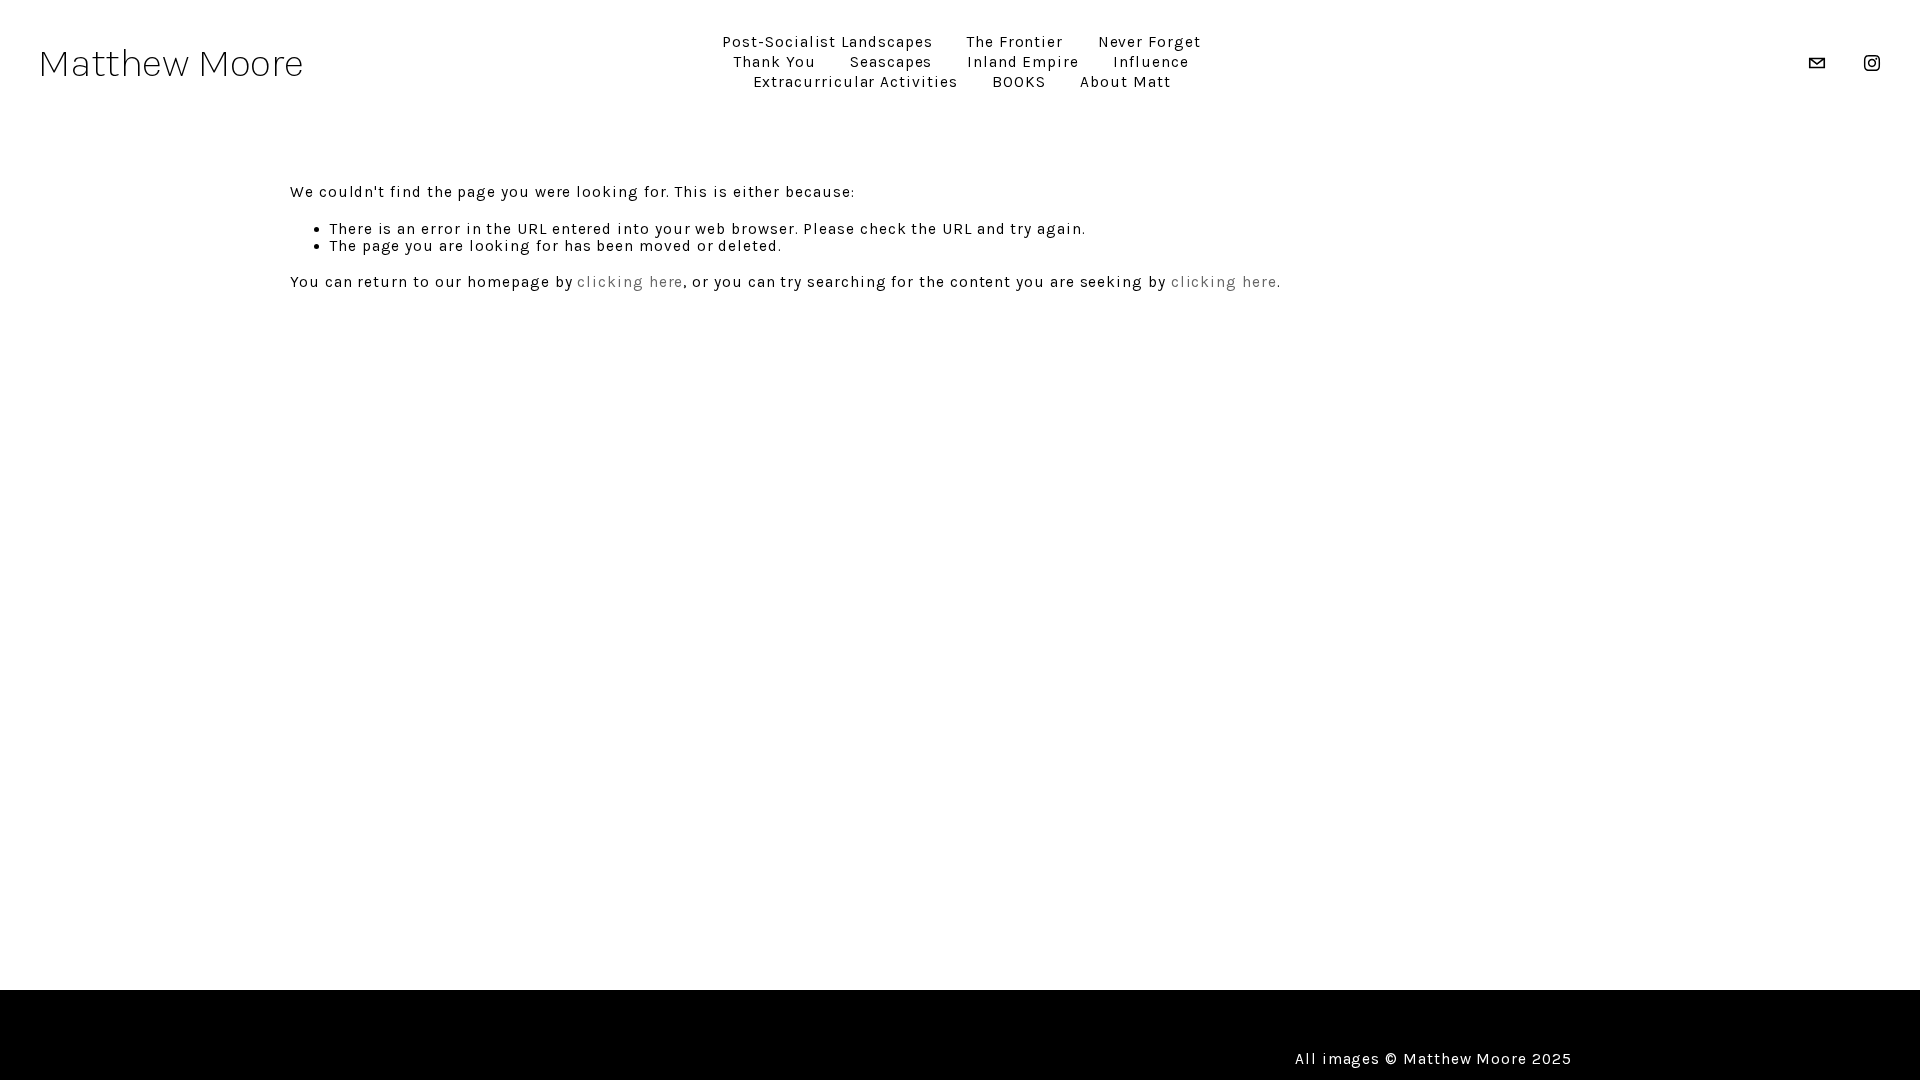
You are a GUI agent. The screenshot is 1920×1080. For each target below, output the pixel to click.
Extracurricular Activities (855, 82)
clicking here (630, 282)
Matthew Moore (170, 62)
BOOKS (1019, 82)
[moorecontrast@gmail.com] (1817, 63)
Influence (1150, 62)
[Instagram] (1872, 63)
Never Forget (1149, 42)
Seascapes (891, 62)
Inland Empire (1023, 62)
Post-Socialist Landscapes (827, 42)
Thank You (774, 62)
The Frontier (1015, 42)
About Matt (1125, 82)
